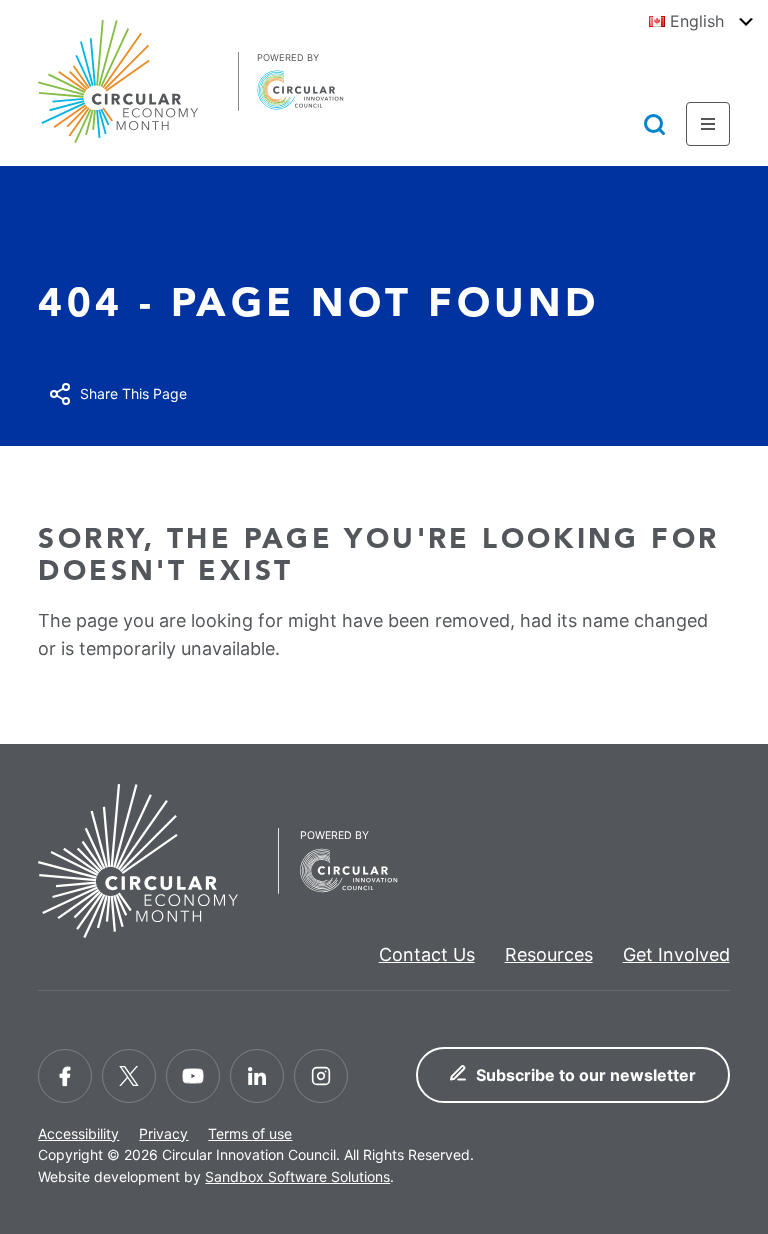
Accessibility (78, 1133)
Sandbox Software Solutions (297, 1176)
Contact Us (427, 954)
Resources (549, 954)
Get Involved (676, 954)
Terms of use (250, 1133)
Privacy (163, 1133)
